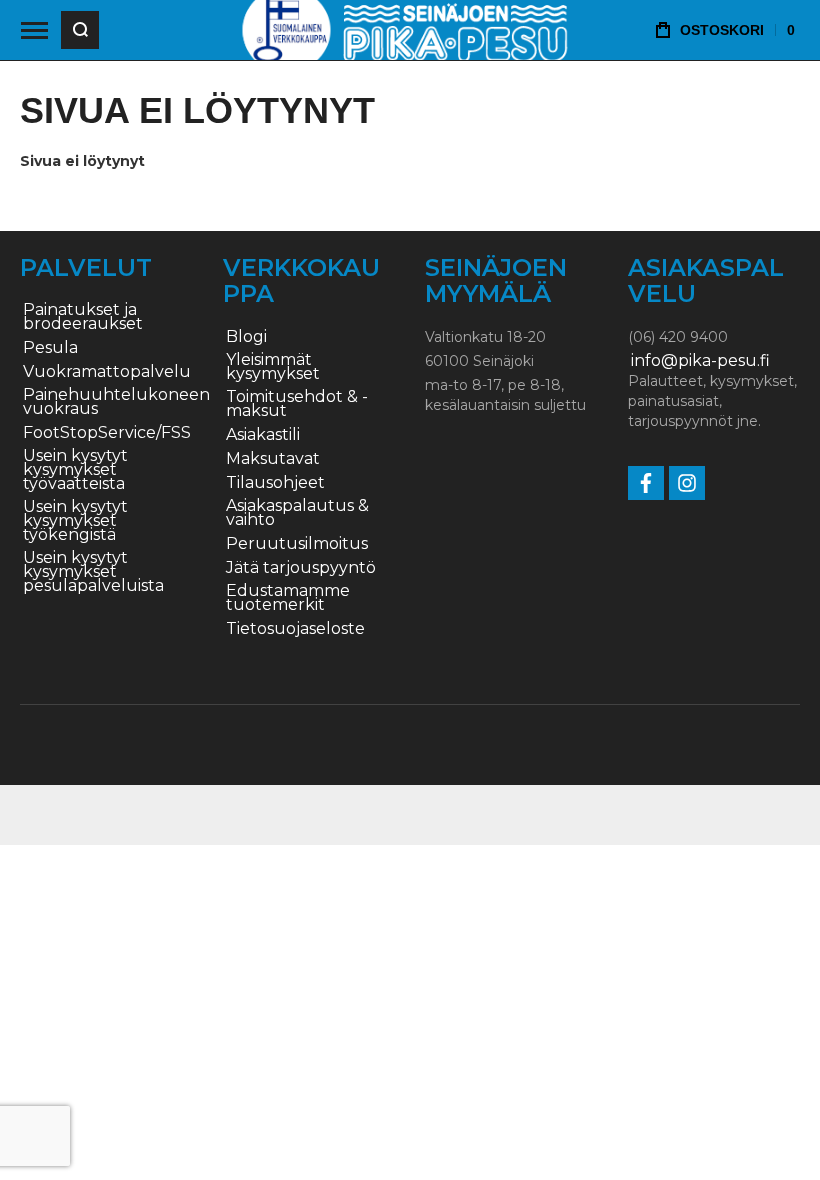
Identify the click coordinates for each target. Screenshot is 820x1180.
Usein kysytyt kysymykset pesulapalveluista (93, 572)
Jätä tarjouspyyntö (301, 568)
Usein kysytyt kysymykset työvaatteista (75, 470)
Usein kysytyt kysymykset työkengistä (75, 521)
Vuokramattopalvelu (107, 372)
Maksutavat (273, 459)
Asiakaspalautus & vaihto (297, 513)
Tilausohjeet (275, 483)
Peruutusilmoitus (297, 544)
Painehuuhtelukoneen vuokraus (116, 402)
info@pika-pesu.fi (700, 361)
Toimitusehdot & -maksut (297, 404)
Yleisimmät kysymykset (273, 367)
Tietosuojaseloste (295, 629)
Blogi (246, 337)
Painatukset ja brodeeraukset (83, 317)
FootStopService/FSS (107, 433)
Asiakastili (263, 435)
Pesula (50, 348)
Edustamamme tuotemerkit (288, 598)
